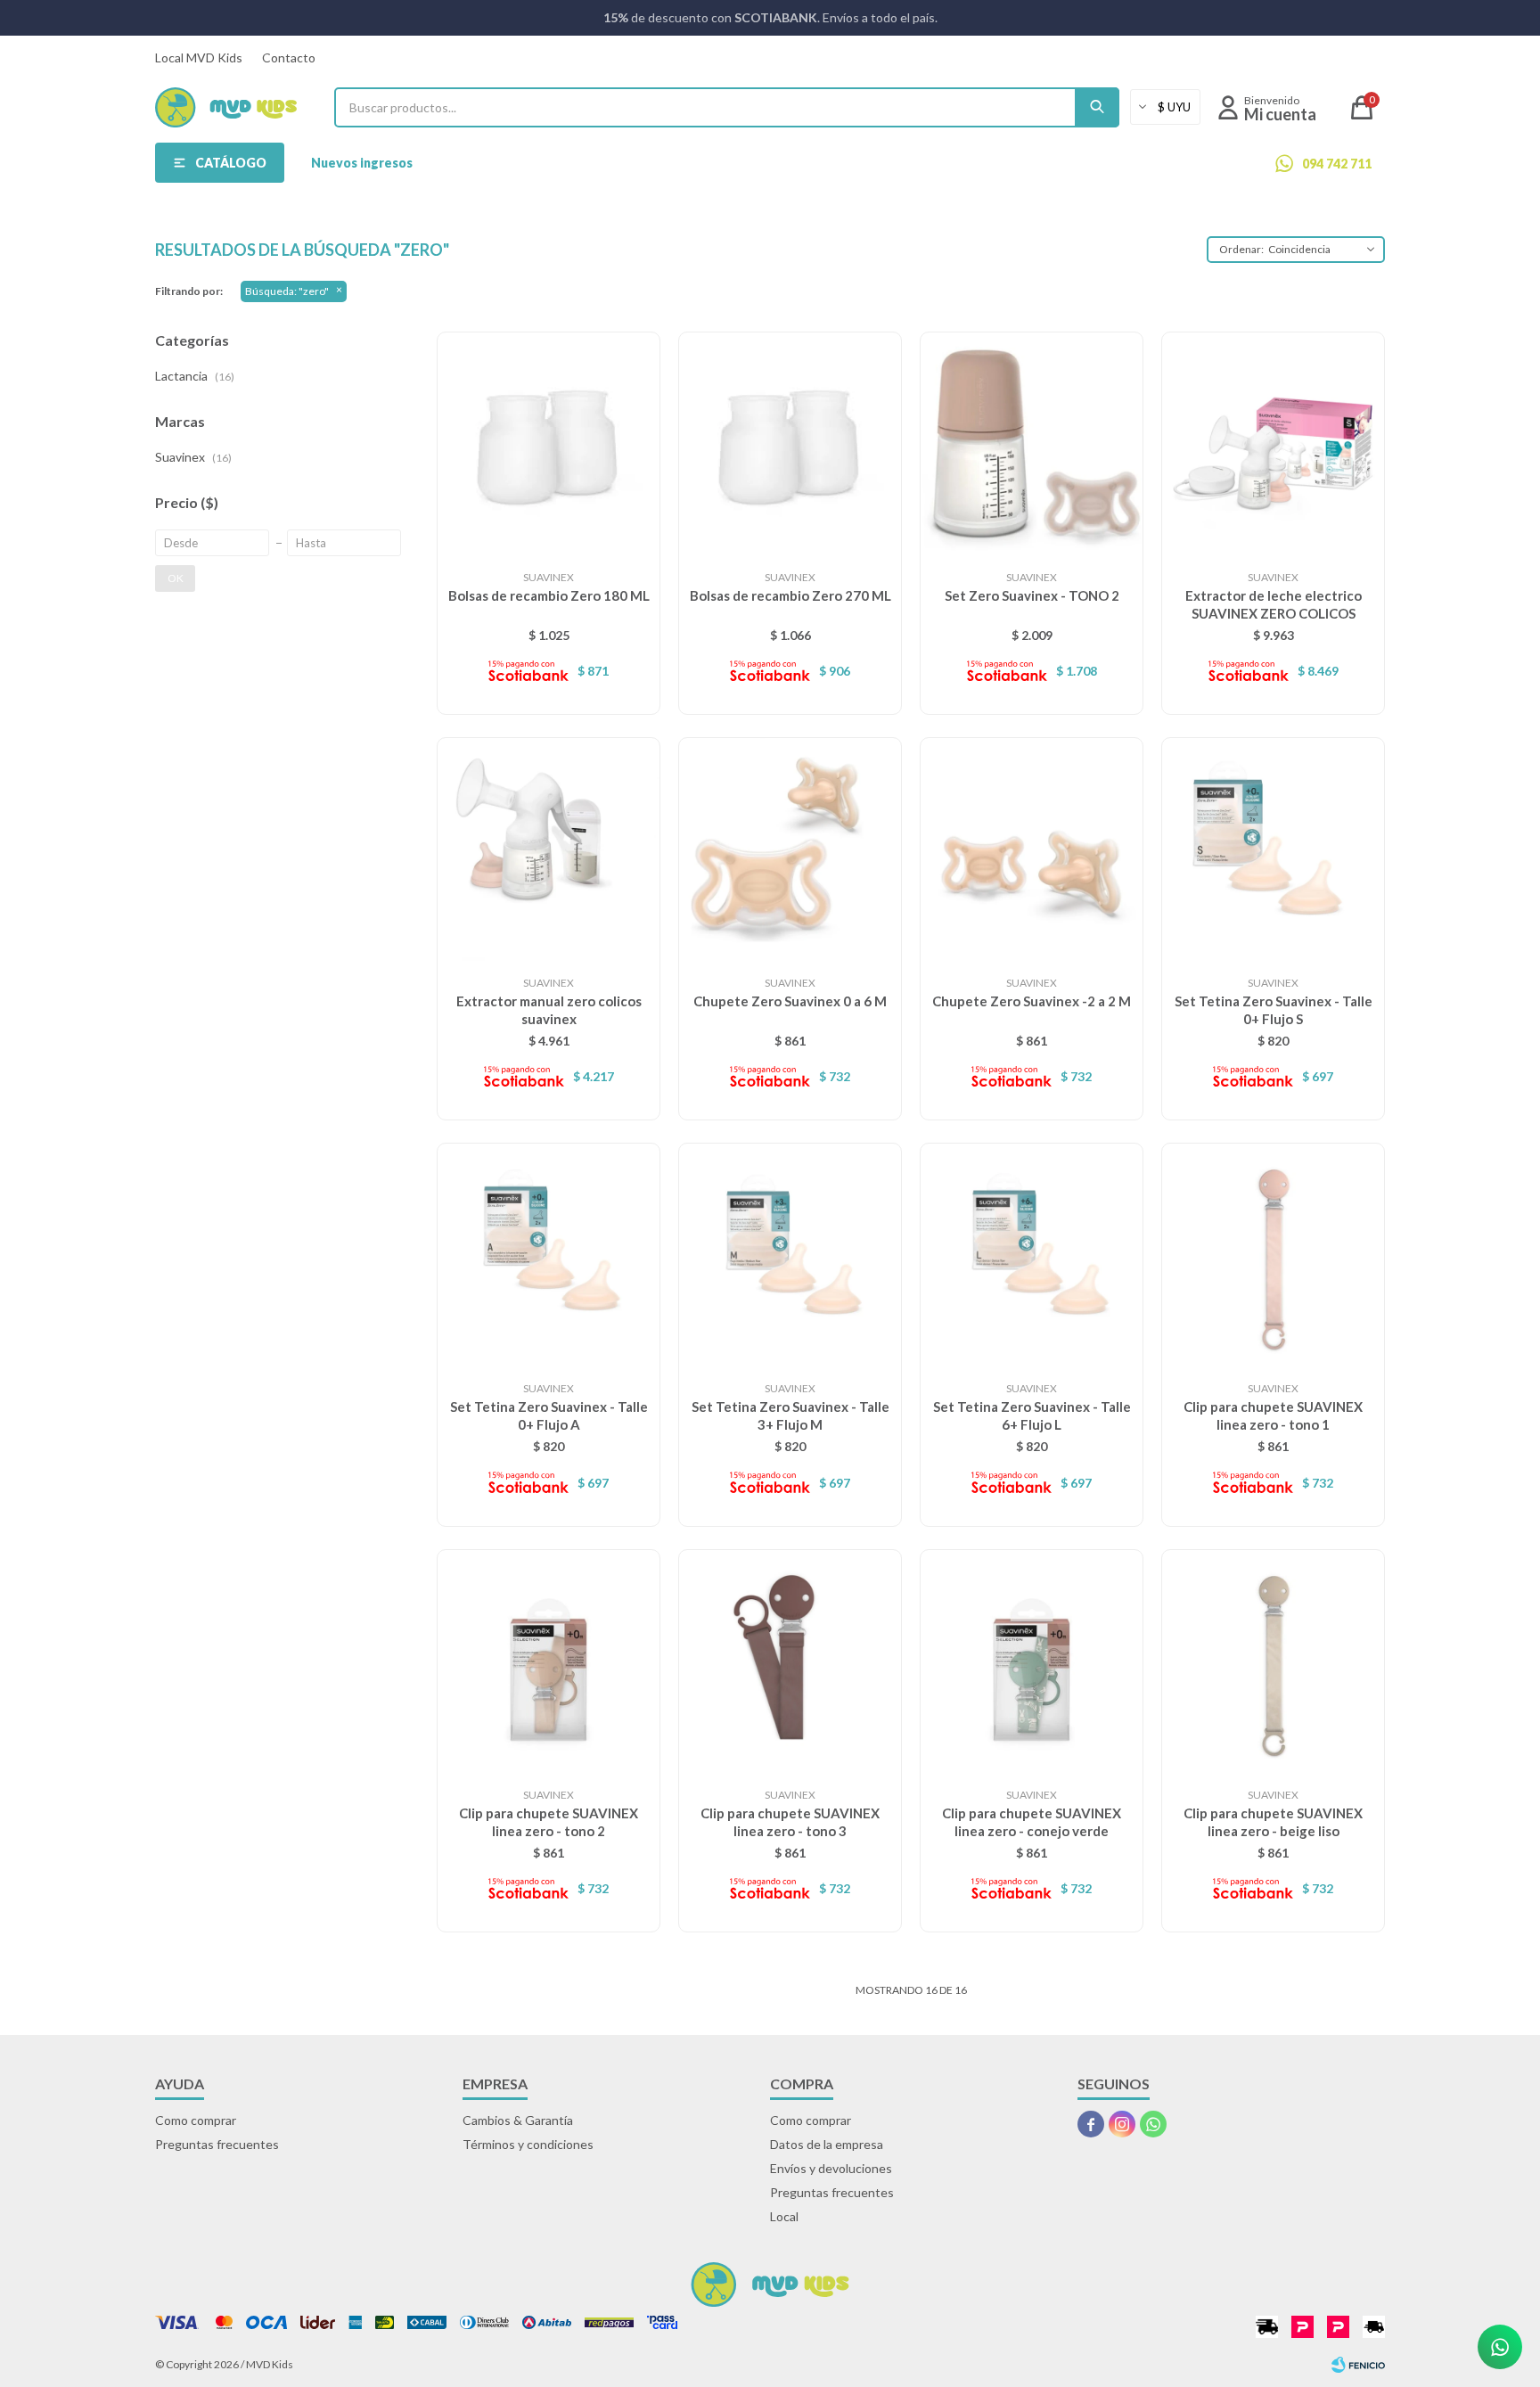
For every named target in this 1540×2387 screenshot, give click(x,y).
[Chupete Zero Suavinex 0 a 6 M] (790, 849)
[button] (1097, 107)
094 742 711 (1337, 164)
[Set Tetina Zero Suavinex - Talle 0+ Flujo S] (1273, 849)
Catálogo (231, 163)
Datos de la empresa (827, 2144)
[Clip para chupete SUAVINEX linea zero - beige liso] (1273, 1661)
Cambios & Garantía (518, 2120)
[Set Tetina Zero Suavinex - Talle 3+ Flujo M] (790, 1255)
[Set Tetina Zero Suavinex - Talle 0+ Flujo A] (549, 1255)
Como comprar (196, 2120)
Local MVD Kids (199, 57)
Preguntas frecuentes (217, 2144)
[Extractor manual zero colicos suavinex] (549, 849)
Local (784, 2216)
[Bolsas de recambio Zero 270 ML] (790, 443)
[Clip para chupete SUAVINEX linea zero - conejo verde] (1032, 1661)
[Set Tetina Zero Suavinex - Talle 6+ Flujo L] (1032, 1255)
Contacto (289, 57)
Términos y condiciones (528, 2144)
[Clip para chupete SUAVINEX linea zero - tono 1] (1273, 1255)
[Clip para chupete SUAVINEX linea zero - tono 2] (549, 1661)
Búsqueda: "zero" (287, 291)
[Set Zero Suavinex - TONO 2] (1032, 443)
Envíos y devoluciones (831, 2168)
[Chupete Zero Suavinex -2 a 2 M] (1032, 849)
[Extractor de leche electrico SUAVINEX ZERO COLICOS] (1273, 443)
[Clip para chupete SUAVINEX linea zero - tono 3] (790, 1661)
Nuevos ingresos (362, 163)
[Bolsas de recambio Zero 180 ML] (549, 443)
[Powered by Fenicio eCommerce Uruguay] (1358, 2365)
